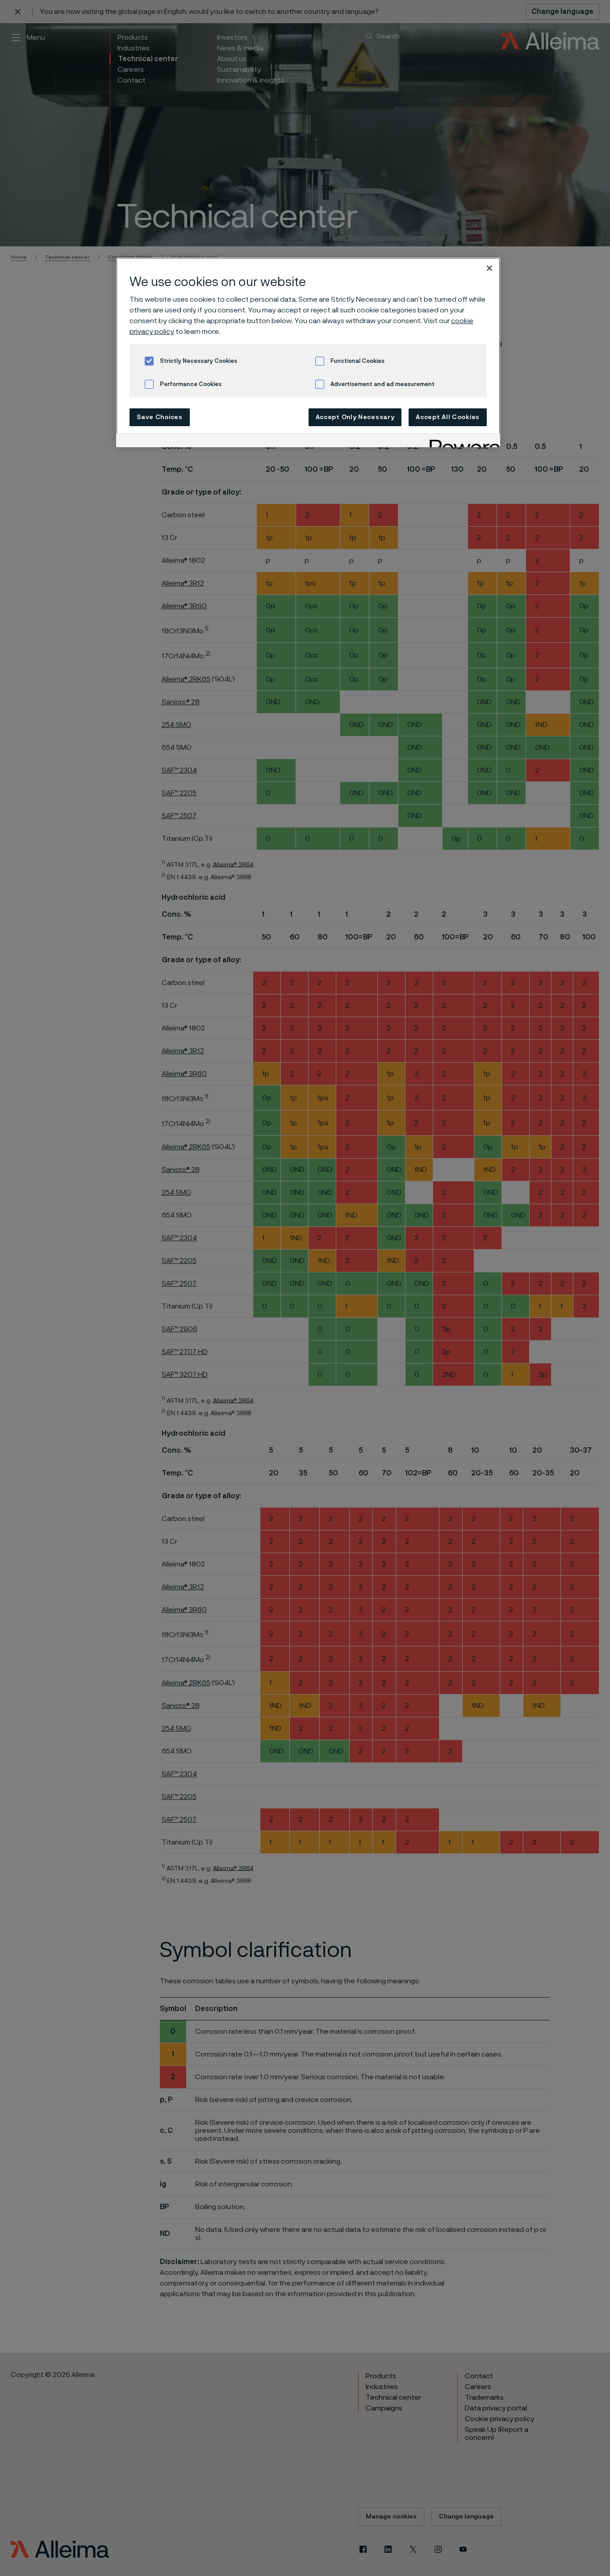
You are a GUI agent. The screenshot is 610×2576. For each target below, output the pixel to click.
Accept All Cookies (448, 417)
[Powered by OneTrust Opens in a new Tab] (462, 442)
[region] (308, 352)
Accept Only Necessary (355, 417)
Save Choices (159, 417)
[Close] (489, 268)
